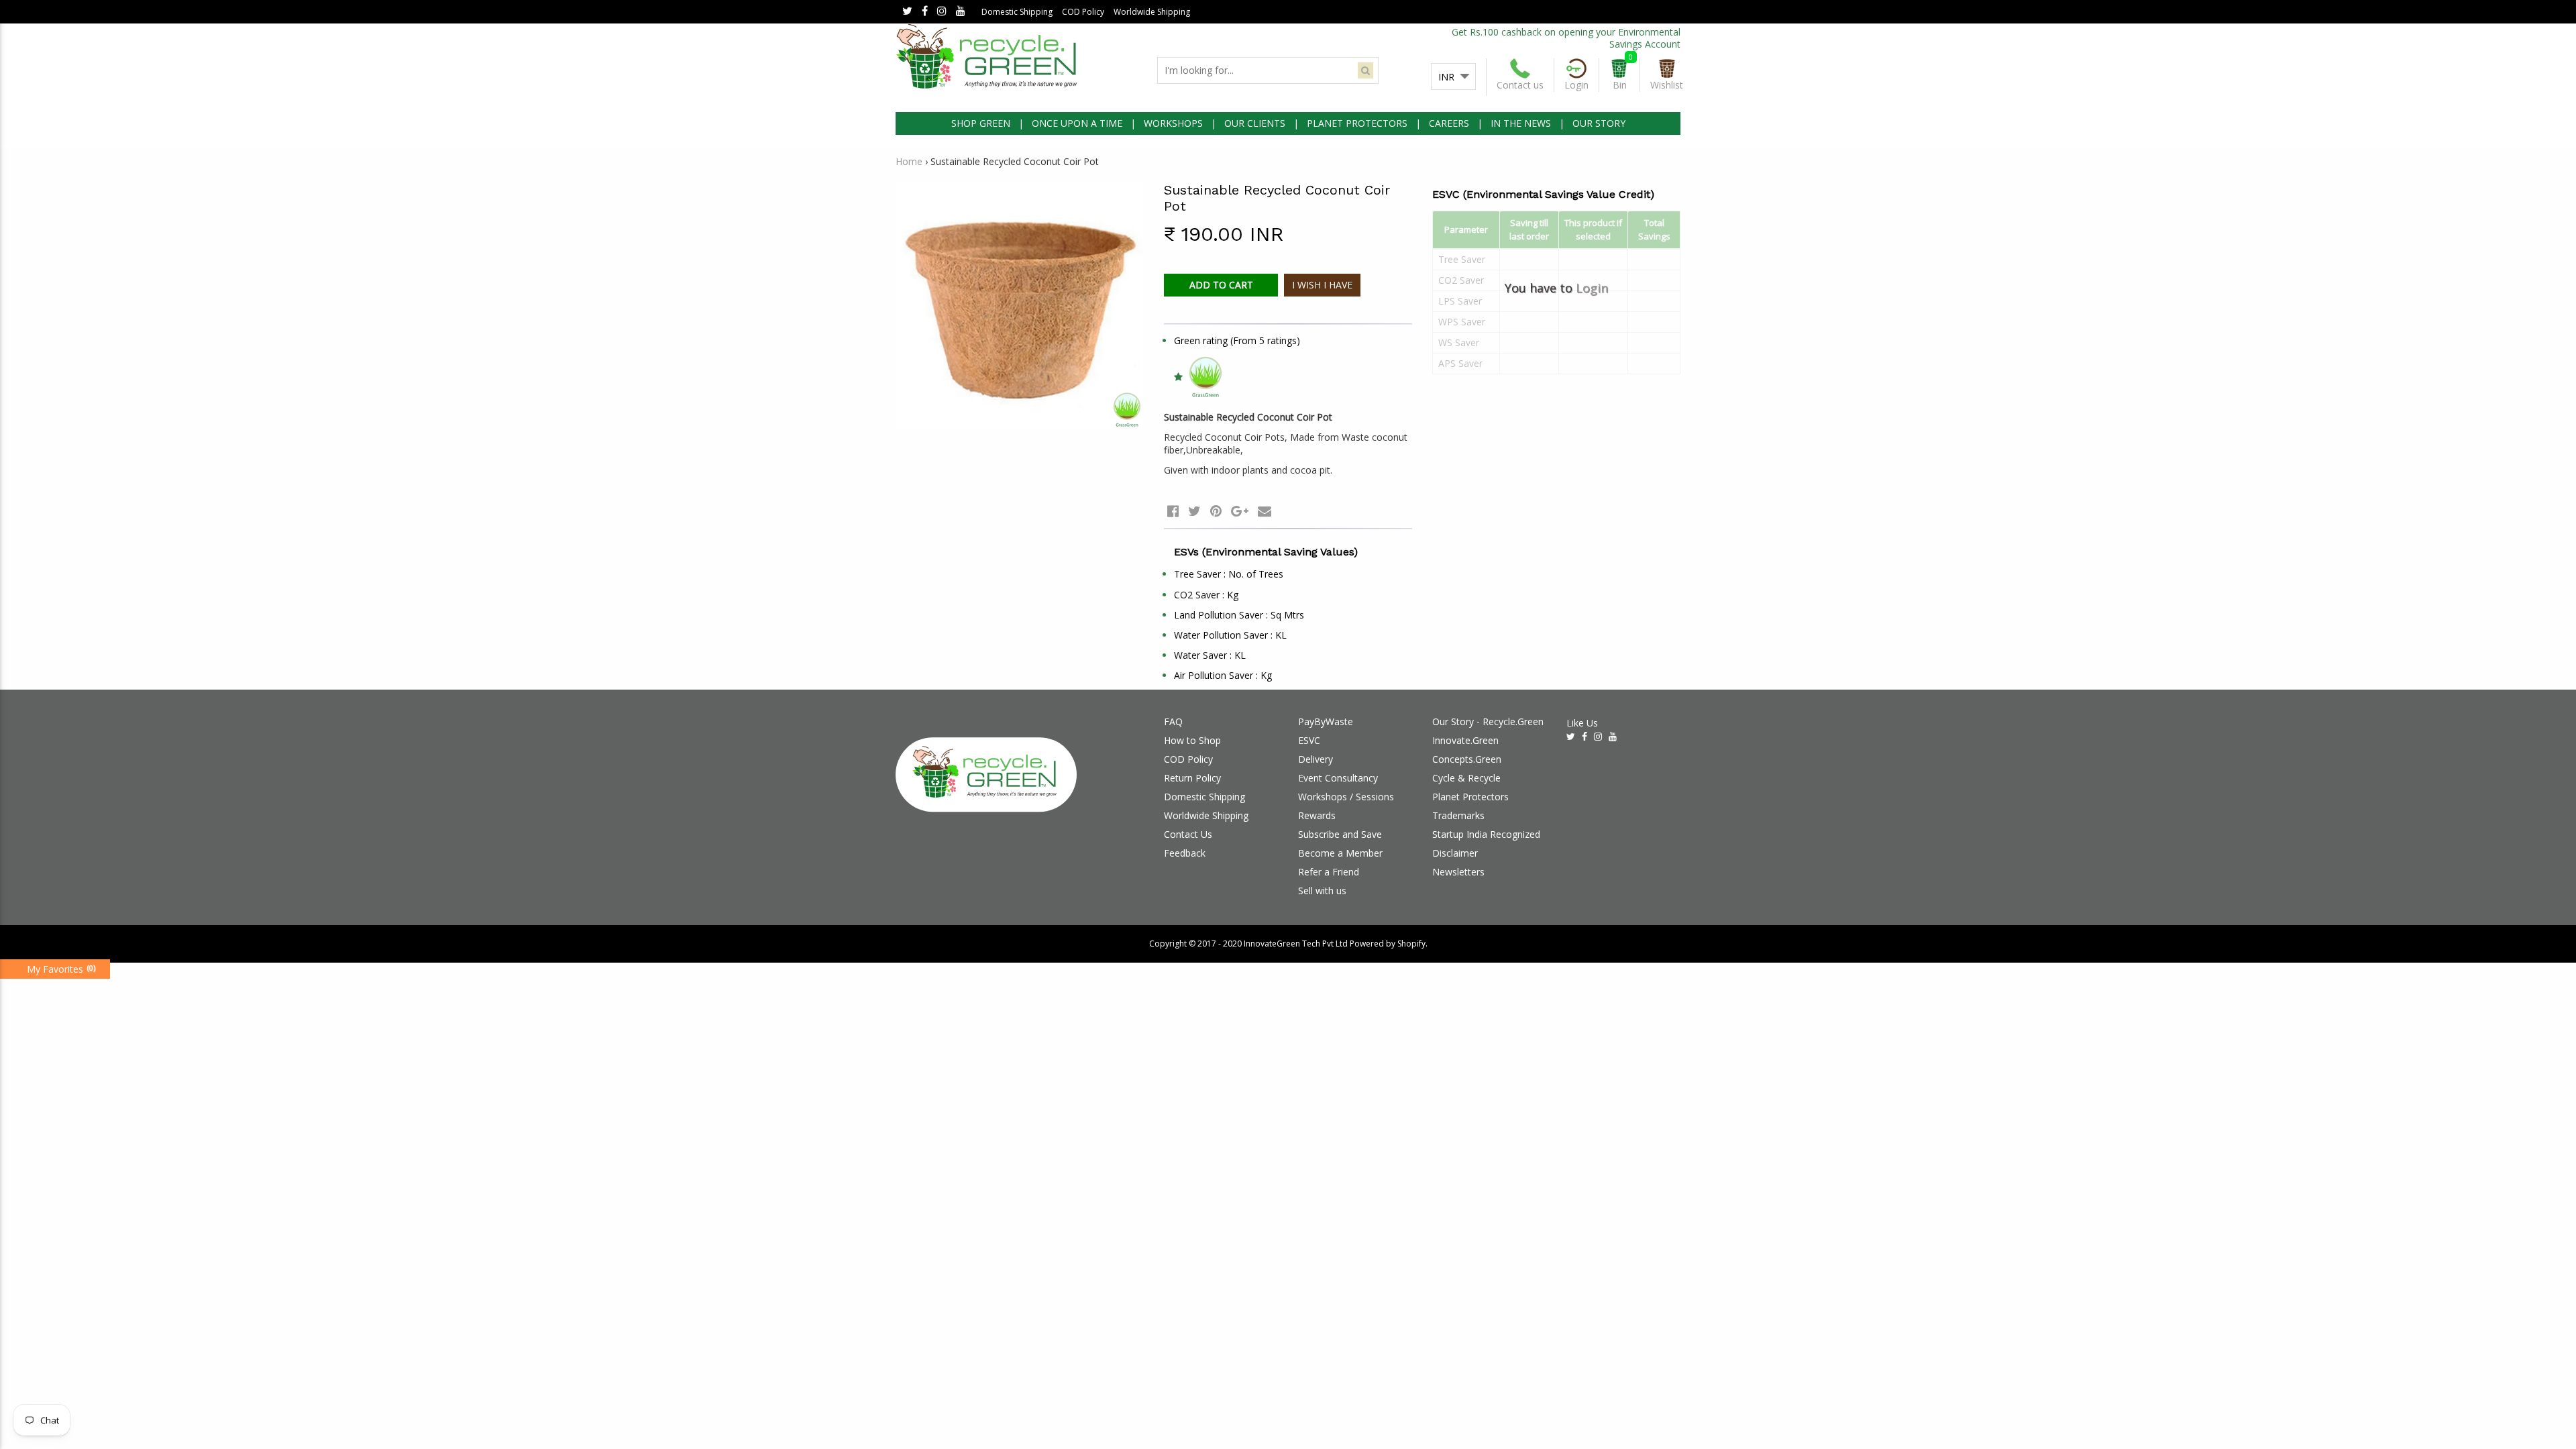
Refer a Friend (1329, 872)
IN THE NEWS (1521, 123)
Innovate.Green (1465, 740)
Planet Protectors (1470, 797)
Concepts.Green (1467, 759)
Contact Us (1188, 834)
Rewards (1317, 815)
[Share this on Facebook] (1173, 511)
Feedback (1185, 853)
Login (1592, 288)
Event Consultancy (1338, 778)
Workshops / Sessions (1346, 797)
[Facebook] (925, 12)
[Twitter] (907, 12)
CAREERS (1449, 123)
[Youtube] (961, 12)
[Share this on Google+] (1240, 511)
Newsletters (1458, 872)
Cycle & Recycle (1466, 778)
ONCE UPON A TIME (1077, 123)
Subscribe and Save (1340, 834)
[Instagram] (942, 12)
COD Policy (1083, 12)
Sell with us (1322, 891)
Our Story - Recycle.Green (1488, 721)
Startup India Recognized (1486, 834)
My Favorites (55, 969)
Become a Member (1340, 853)
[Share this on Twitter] (1194, 511)
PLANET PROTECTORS (1357, 123)
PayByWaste (1326, 721)
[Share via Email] (1265, 511)
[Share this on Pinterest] (1216, 511)
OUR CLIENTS (1255, 123)
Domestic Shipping (1017, 12)
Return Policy (1192, 778)
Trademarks (1458, 815)
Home (909, 161)
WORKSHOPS (1173, 123)
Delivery (1316, 759)
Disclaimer (1455, 853)
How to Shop (1192, 740)
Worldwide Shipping (1152, 12)
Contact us (1520, 85)
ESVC (1309, 740)
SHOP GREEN (981, 123)
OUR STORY (1599, 123)
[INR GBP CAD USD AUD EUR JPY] (1453, 77)
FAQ (1173, 721)
